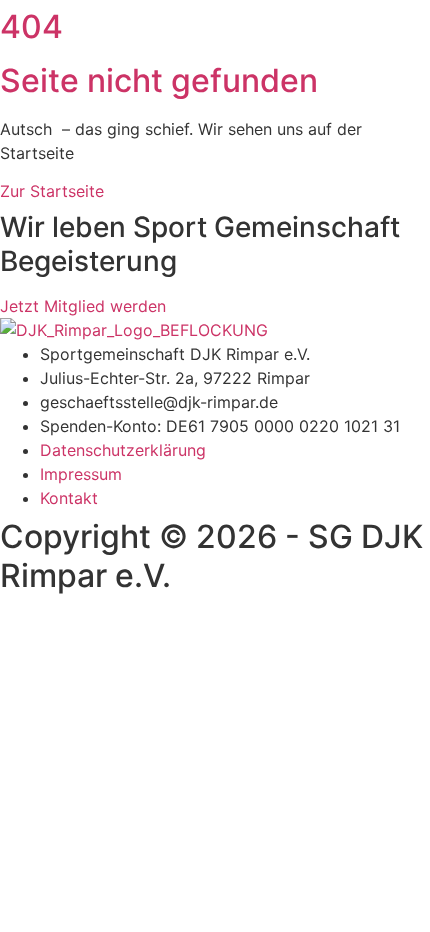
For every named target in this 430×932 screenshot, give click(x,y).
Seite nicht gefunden (159, 80)
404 (31, 26)
